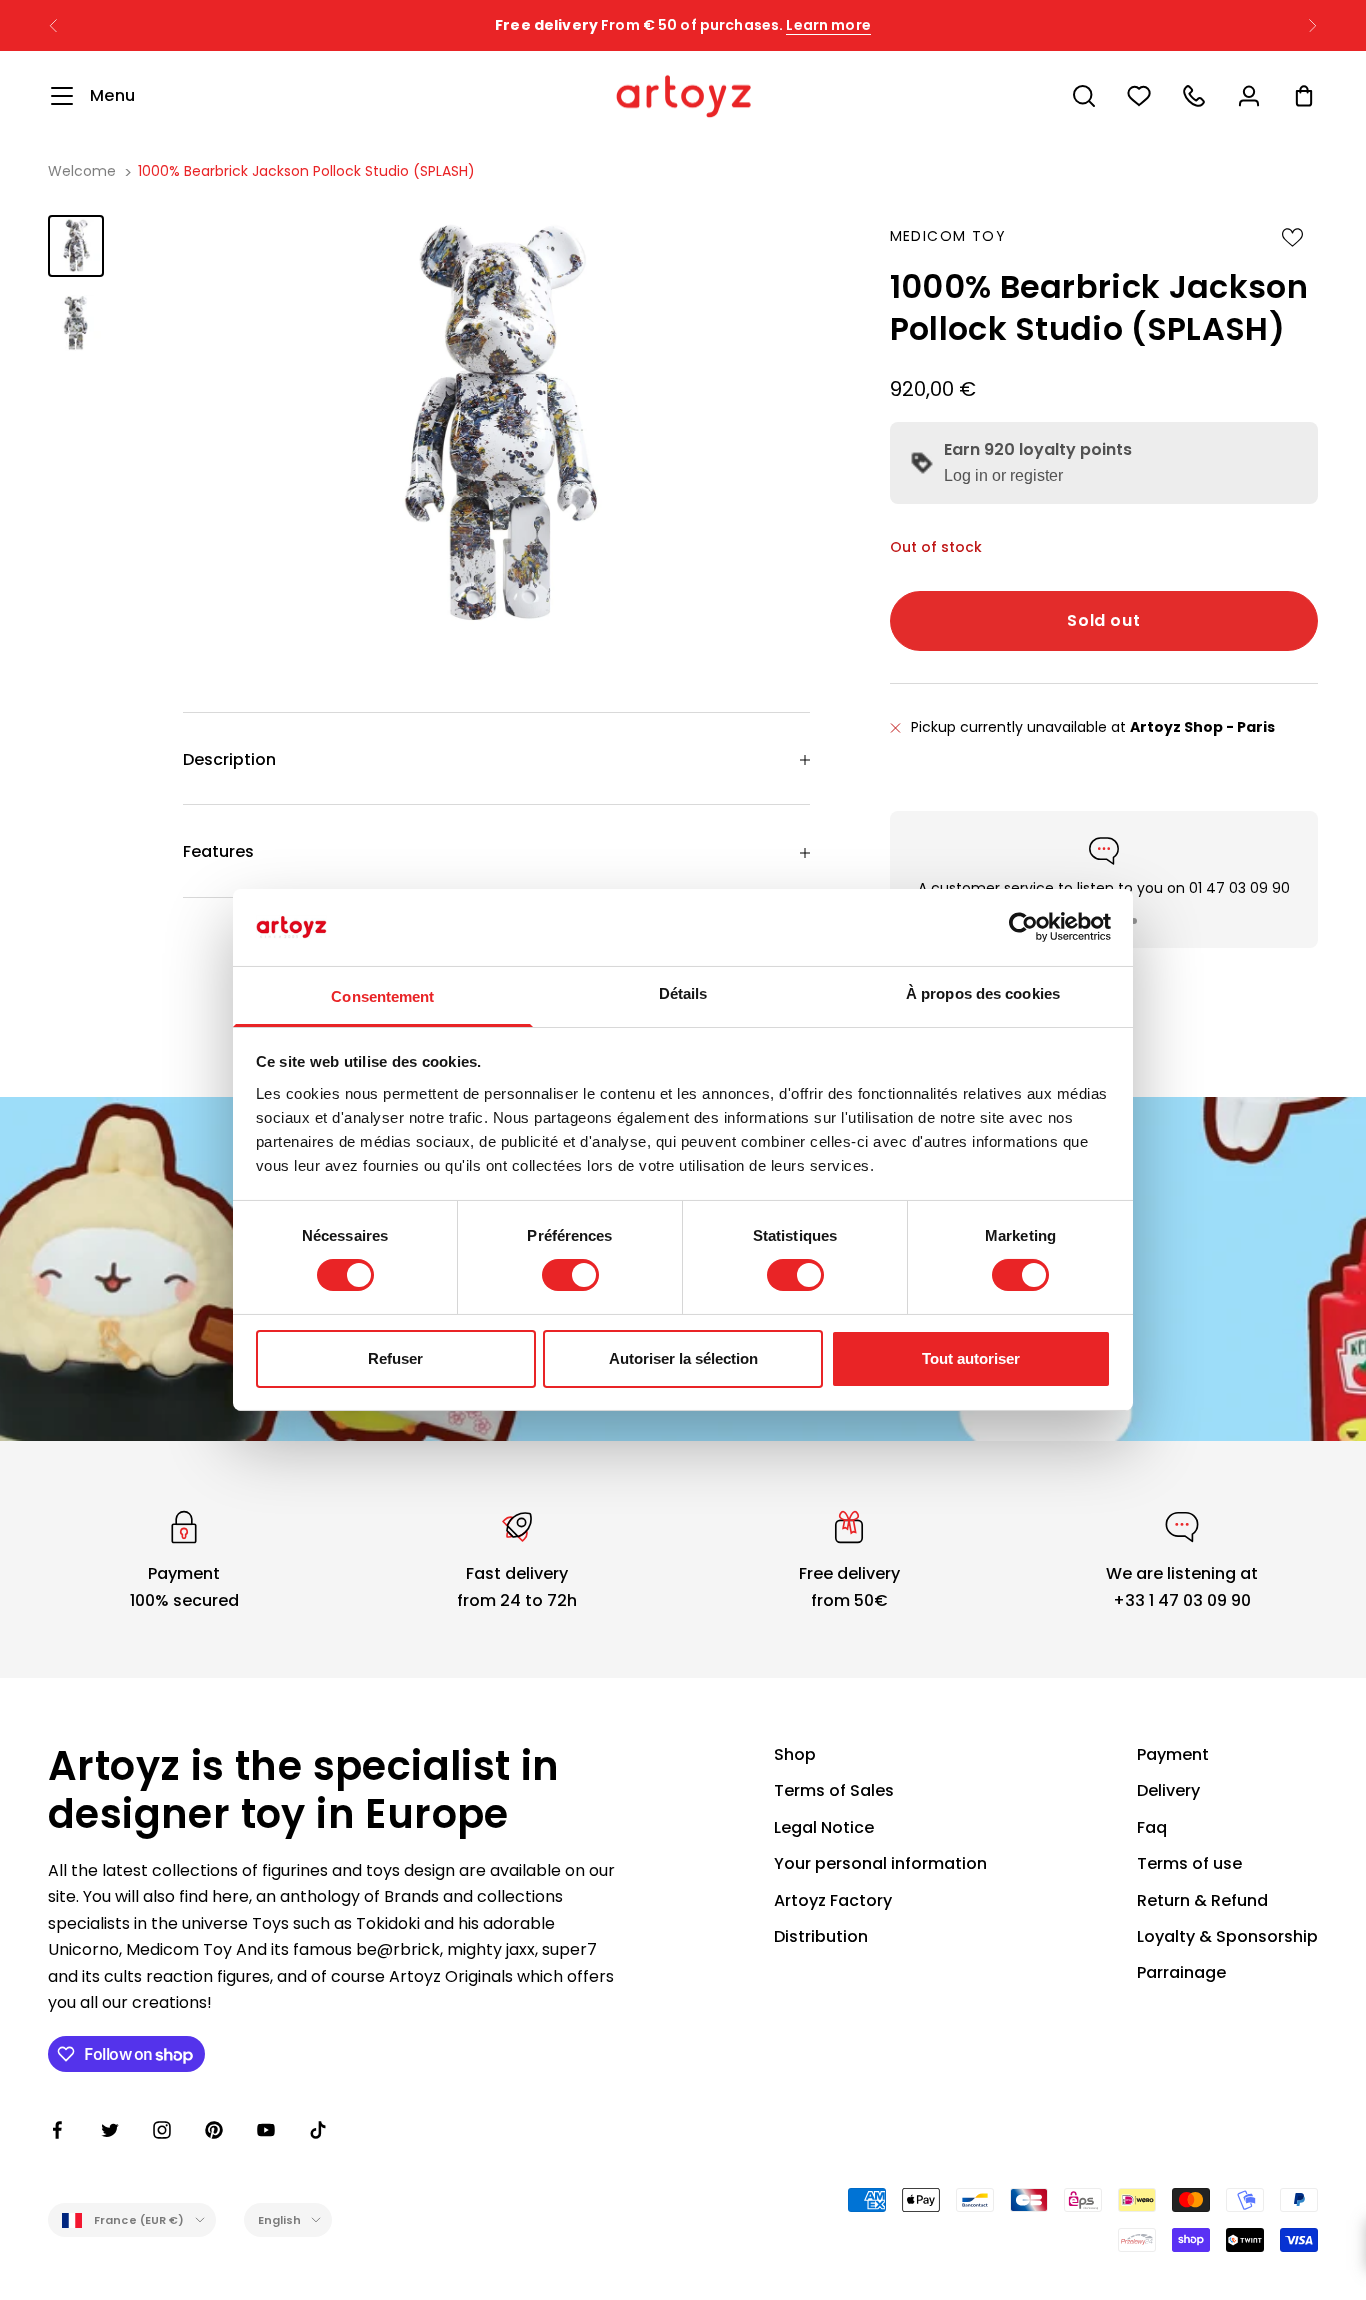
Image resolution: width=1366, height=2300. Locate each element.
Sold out (1103, 620)
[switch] (570, 1275)
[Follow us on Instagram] (162, 2130)
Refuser (395, 1358)
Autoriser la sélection (683, 1358)
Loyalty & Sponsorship (1227, 1936)
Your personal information (880, 1863)
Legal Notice (824, 1827)
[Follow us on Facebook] (58, 2130)
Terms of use (1189, 1863)
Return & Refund (1202, 1900)
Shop (795, 1754)
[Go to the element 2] (76, 322)
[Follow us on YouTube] (266, 2130)
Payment (1173, 1754)
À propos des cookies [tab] (983, 993)
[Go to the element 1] (76, 245)
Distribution (821, 1936)
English (280, 2220)
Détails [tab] (683, 993)
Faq (1152, 1827)
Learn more (828, 25)
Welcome (82, 171)
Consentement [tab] (382, 996)
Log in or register (1003, 475)
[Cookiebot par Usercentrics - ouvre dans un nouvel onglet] (1023, 927)
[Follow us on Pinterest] (214, 2130)
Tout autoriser (971, 1358)
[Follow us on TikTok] (318, 2130)
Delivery (1168, 1790)
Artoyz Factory (833, 1900)
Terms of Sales (834, 1790)
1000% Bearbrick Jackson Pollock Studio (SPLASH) (306, 171)
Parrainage (1181, 1972)
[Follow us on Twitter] (110, 2130)
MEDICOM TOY (948, 236)
